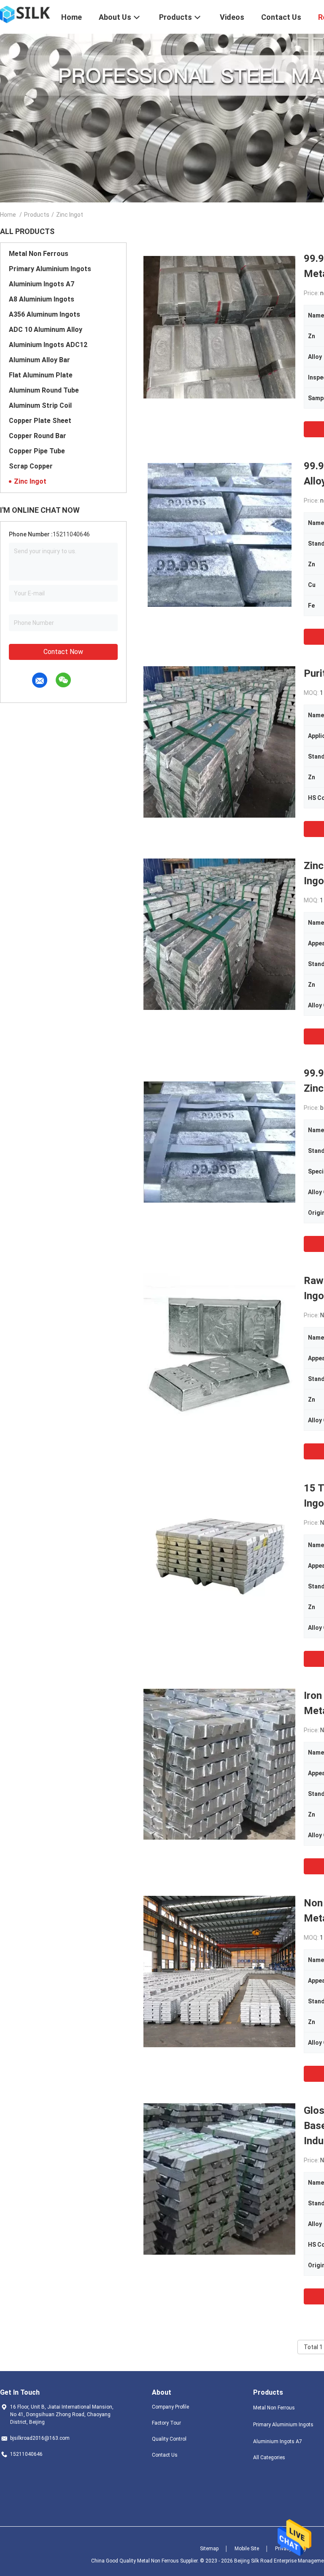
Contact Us (165, 2455)
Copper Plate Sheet (40, 421)
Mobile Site (247, 2549)
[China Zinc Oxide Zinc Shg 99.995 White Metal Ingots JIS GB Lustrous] (219, 934)
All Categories (269, 2458)
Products (37, 215)
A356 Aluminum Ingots (45, 314)
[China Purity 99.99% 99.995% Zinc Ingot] (219, 742)
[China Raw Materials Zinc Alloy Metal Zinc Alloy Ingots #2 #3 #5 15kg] (219, 1349)
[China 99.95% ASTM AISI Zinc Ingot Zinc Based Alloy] (220, 534)
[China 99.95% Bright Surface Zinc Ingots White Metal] (219, 327)
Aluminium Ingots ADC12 (48, 345)
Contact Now (63, 652)
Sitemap (209, 2549)
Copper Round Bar (38, 436)
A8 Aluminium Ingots (42, 299)
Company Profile (170, 2407)
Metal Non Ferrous (39, 254)
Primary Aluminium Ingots (50, 269)
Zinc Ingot (30, 481)
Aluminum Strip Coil (40, 405)
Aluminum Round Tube (44, 390)
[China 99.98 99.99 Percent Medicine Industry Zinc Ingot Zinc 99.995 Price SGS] (219, 1141)
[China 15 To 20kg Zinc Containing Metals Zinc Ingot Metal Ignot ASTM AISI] (219, 1556)
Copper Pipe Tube (37, 451)
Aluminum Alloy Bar (39, 360)
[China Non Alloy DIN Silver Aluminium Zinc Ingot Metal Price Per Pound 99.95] (219, 1971)
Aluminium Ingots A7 (42, 284)
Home (8, 215)
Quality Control (169, 2439)
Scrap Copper (31, 466)
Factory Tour (166, 2423)
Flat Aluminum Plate (41, 375)
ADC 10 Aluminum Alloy (46, 330)
